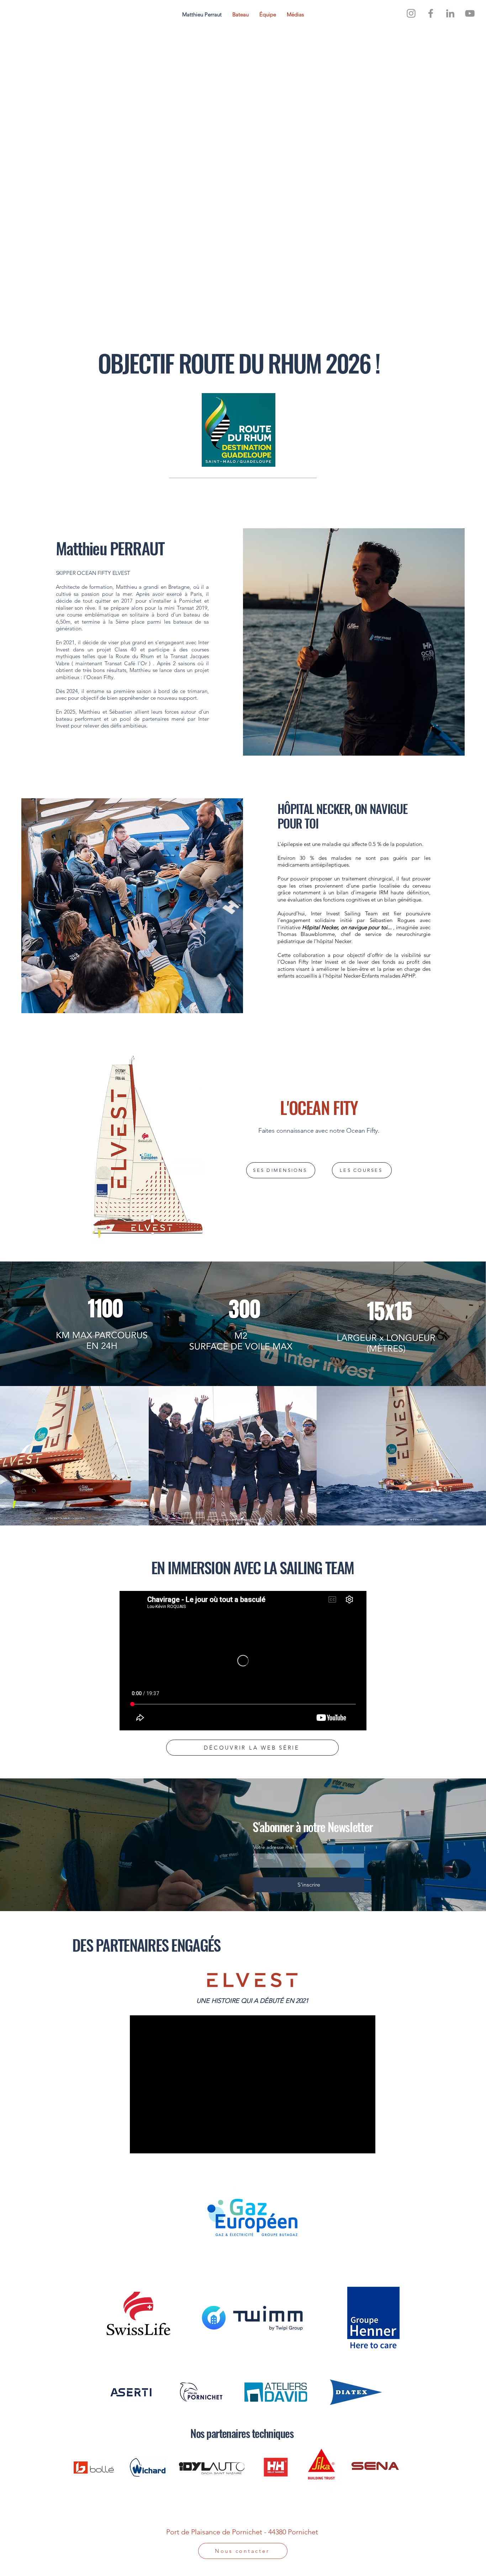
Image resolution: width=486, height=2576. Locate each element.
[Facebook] (431, 13)
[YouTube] (470, 13)
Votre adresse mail (276, 1847)
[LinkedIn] (450, 13)
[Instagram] (411, 13)
